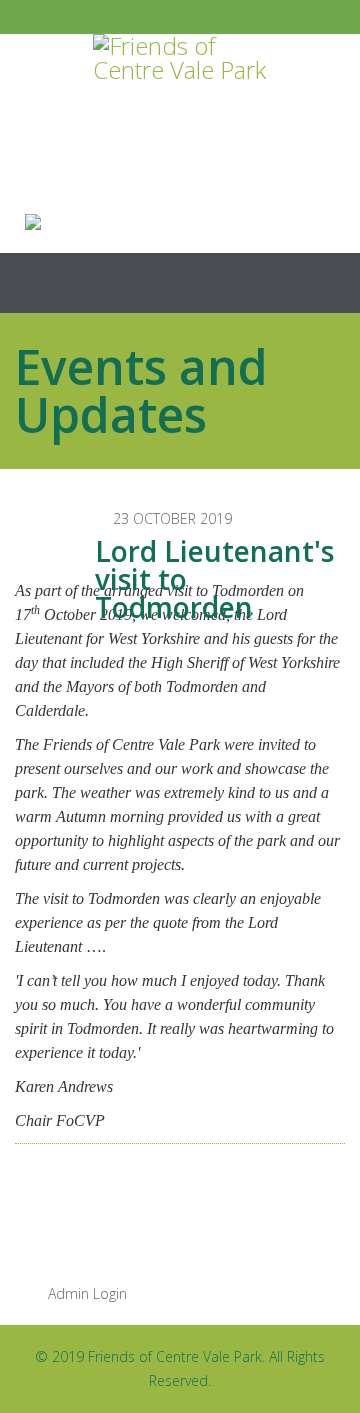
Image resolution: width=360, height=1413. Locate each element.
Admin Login (85, 1293)
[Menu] (337, 283)
